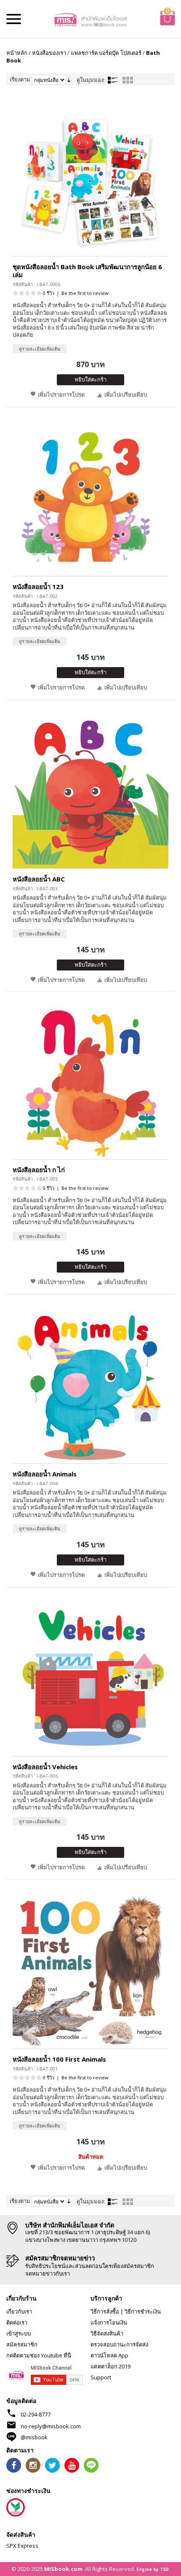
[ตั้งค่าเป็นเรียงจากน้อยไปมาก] (69, 79)
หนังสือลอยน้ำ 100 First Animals (59, 2059)
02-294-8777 (36, 2414)
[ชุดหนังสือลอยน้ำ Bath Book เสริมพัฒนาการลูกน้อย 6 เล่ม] (90, 178)
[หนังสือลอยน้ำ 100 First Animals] (90, 1971)
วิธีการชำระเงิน (143, 2311)
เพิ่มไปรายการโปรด (61, 395)
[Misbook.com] (91, 19)
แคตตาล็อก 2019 (110, 2366)
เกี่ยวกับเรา (19, 2311)
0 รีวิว (49, 293)
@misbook (34, 2437)
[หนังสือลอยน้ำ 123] (90, 498)
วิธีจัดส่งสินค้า (107, 2333)
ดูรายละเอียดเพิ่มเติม (40, 349)
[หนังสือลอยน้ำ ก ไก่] (90, 1082)
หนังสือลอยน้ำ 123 (38, 587)
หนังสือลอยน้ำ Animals (45, 1474)
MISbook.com (63, 2569)
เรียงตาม (20, 79)
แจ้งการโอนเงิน (109, 2322)
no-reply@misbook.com (51, 2426)
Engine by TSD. (153, 2569)
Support (101, 2377)
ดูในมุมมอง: (91, 80)
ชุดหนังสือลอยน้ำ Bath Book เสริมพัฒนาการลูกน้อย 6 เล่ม (87, 271)
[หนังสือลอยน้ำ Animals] (90, 1385)
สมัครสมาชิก (22, 2344)
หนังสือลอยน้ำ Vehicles (45, 1767)
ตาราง (128, 80)
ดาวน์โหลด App (109, 2355)
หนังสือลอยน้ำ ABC (39, 879)
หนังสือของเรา (49, 53)
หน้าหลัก (17, 53)
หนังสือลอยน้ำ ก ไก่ (39, 1170)
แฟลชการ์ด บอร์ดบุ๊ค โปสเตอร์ (106, 53)
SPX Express (22, 2546)
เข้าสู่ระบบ (19, 2333)
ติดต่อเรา (17, 2322)
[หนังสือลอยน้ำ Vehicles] (90, 1678)
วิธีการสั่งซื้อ (105, 2311)
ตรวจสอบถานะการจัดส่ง (119, 2344)
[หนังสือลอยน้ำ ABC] (90, 791)
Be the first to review (85, 293)
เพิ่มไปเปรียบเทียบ (126, 395)
